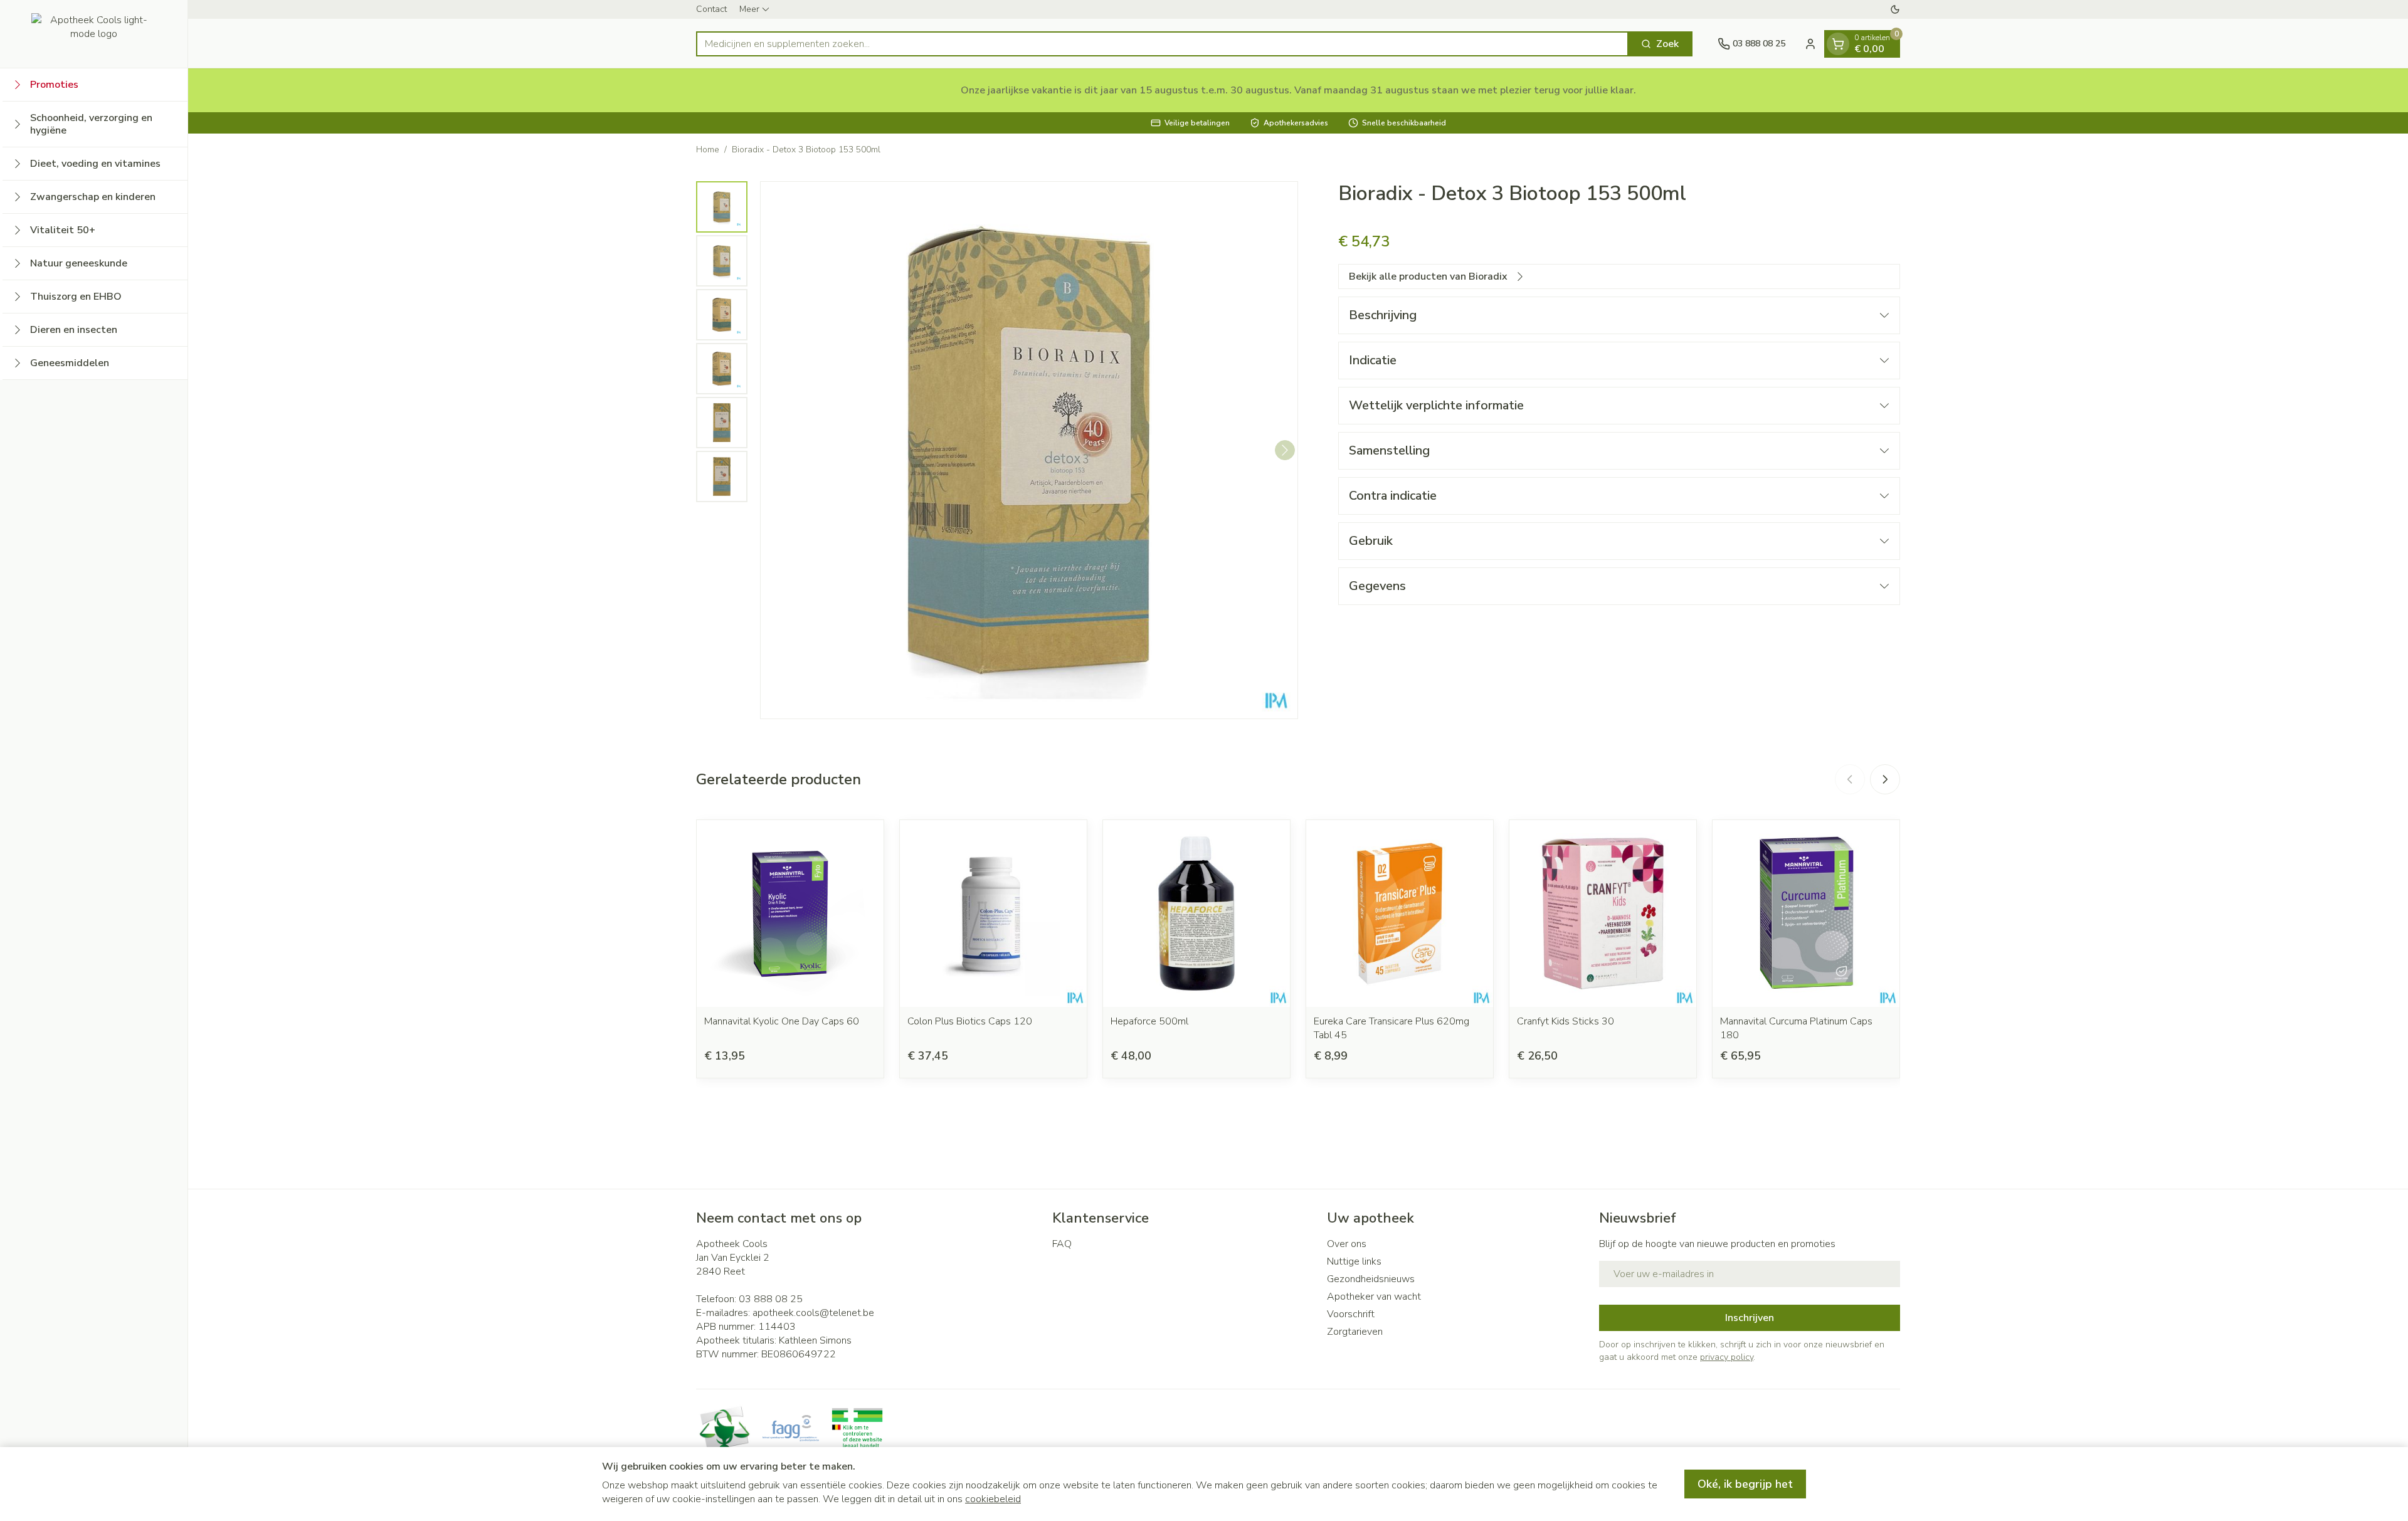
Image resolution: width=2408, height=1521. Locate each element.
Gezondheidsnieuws (1371, 1279)
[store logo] (94, 34)
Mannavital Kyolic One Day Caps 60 (782, 1021)
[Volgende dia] (1885, 779)
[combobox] (1162, 44)
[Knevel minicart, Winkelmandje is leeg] (1838, 44)
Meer (749, 9)
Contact (711, 9)
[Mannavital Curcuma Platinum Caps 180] (1806, 913)
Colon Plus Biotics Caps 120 (970, 1021)
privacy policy (1727, 1357)
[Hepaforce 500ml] (1196, 913)
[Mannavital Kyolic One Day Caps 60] (790, 913)
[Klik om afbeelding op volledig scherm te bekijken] (1029, 450)
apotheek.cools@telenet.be (813, 1313)
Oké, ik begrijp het (1745, 1484)
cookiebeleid (993, 1499)
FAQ (1062, 1244)
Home (708, 150)
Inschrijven (1750, 1318)
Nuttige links (1354, 1261)
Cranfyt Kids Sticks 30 (1566, 1021)
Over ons (1347, 1244)
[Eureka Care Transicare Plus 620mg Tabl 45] (1400, 913)
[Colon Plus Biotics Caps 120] (993, 913)
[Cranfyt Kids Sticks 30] (1603, 913)
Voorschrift (1351, 1314)
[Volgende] (1285, 450)
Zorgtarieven (1355, 1332)
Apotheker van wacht (1374, 1297)
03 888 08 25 (771, 1299)
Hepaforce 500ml (1149, 1021)
